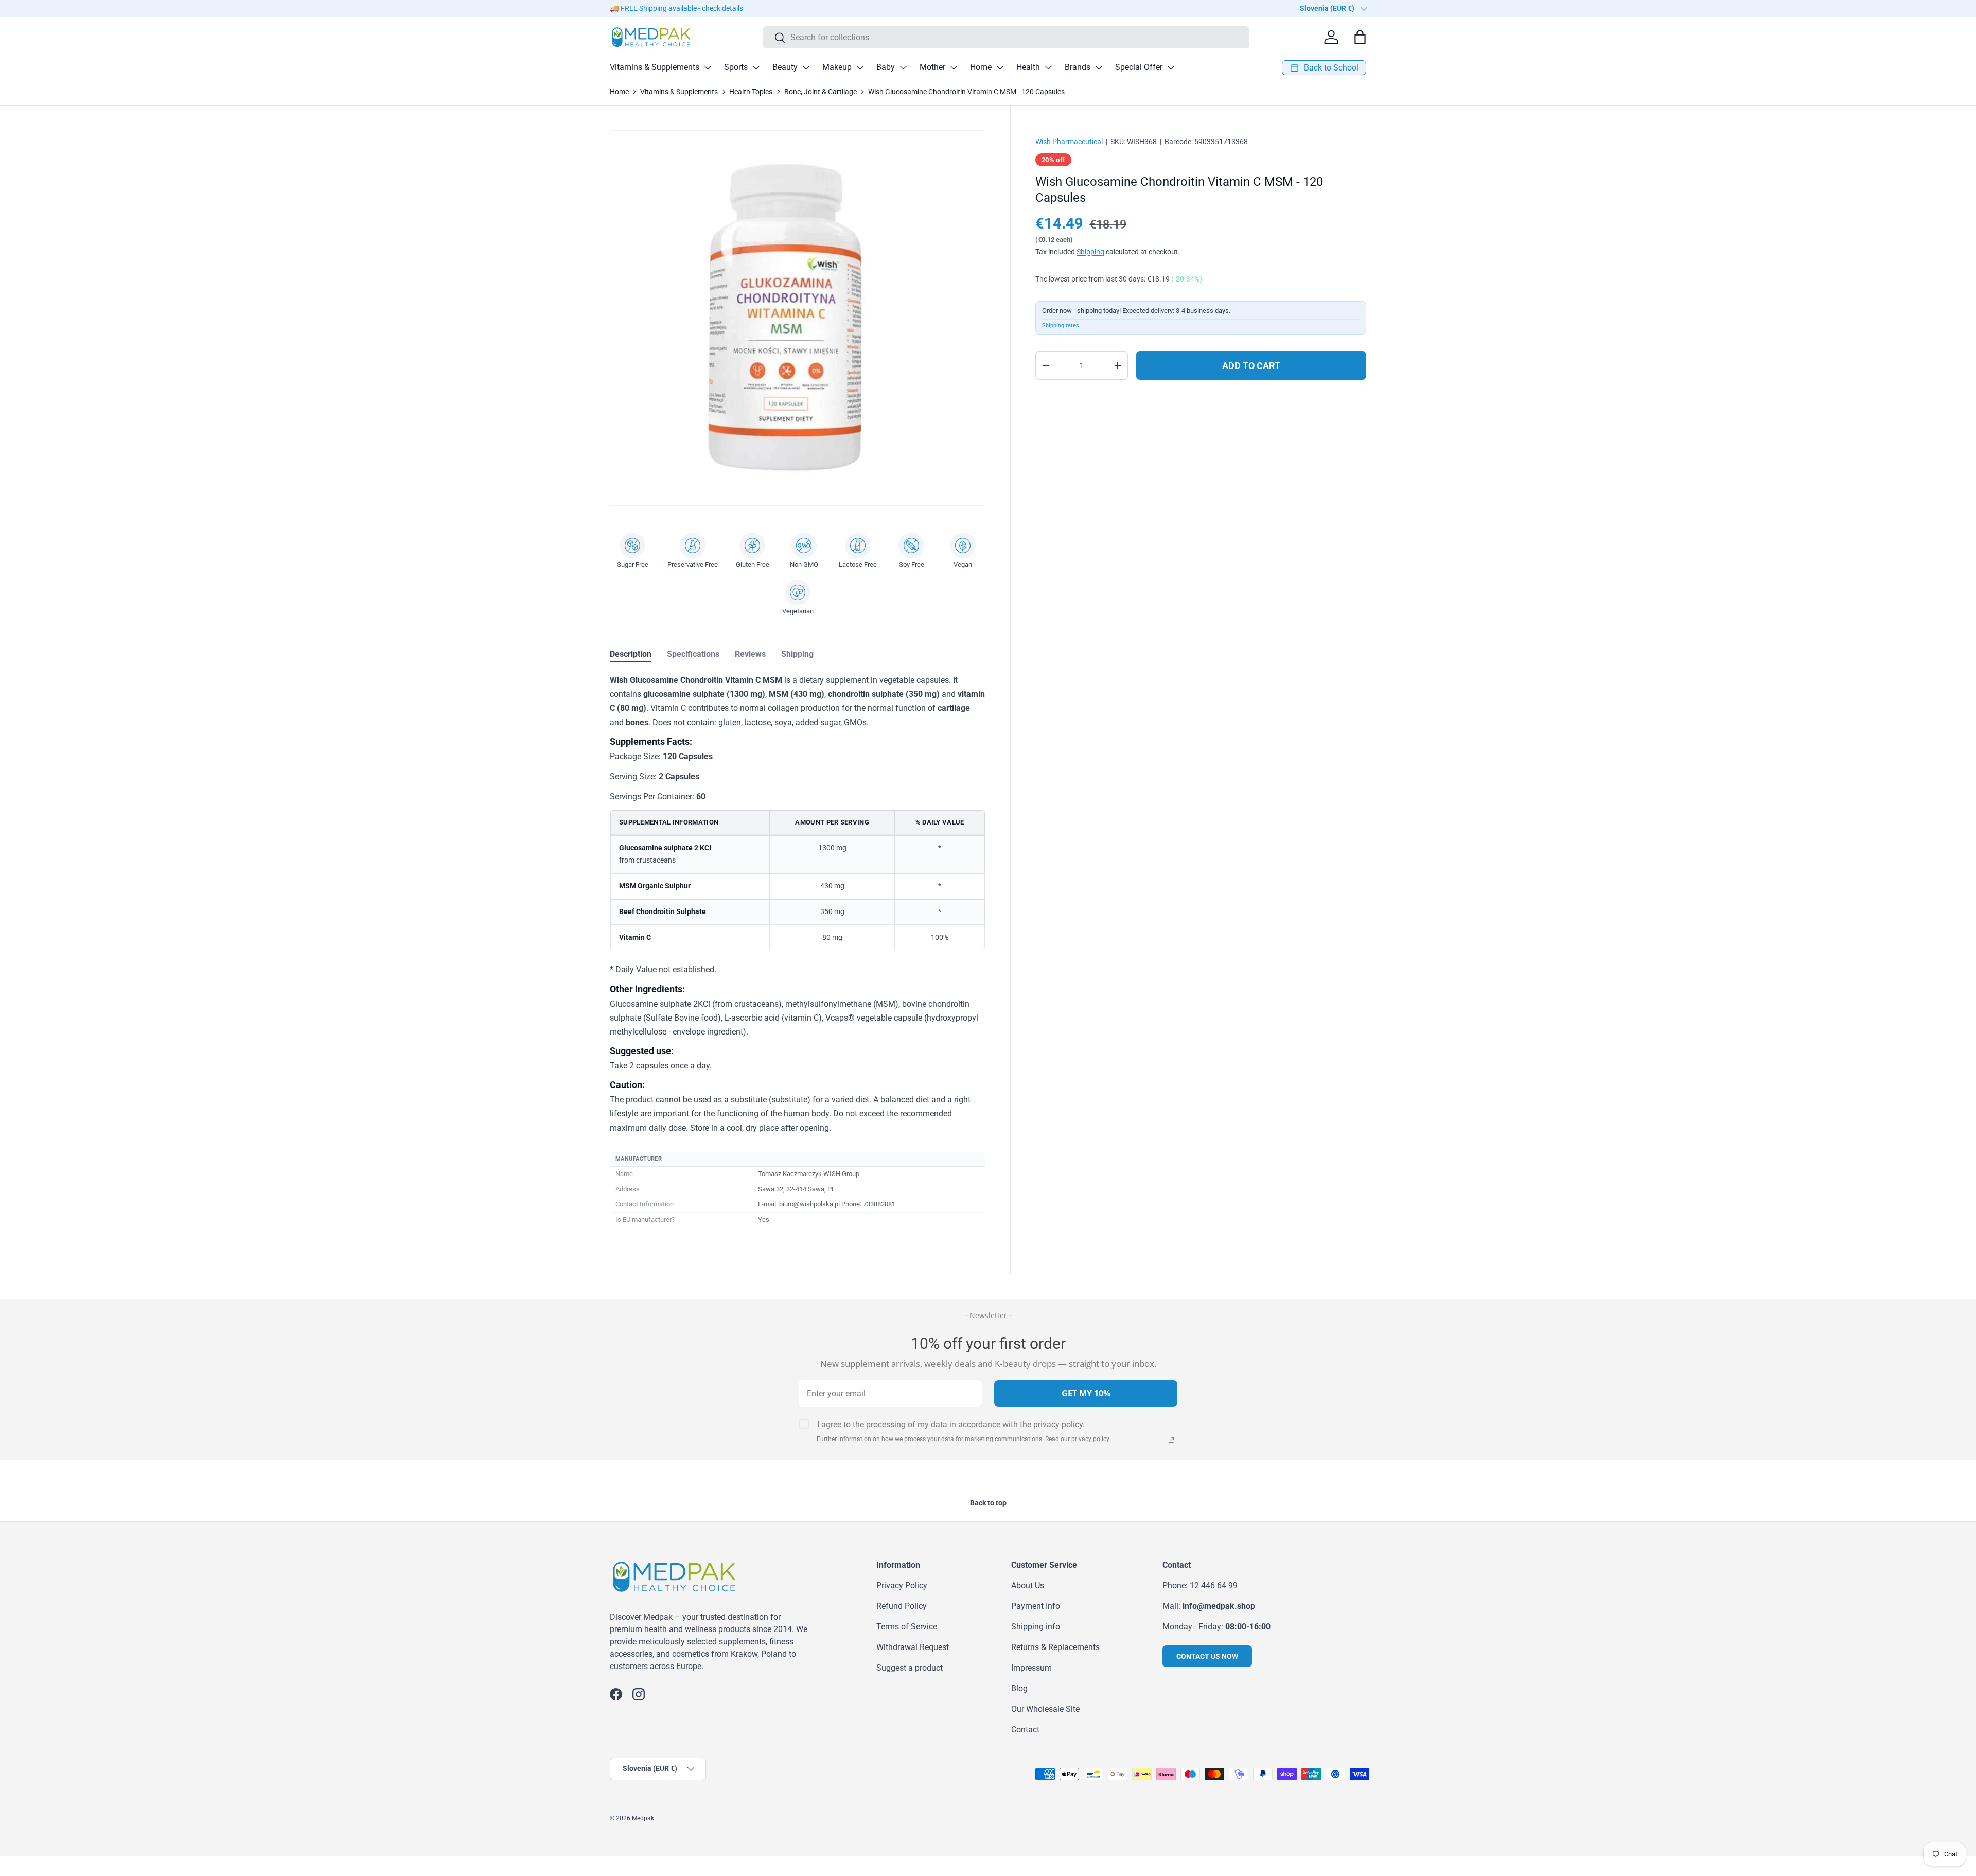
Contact (1025, 1730)
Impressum (1031, 1668)
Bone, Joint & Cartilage (821, 92)
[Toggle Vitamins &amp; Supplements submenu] (708, 67)
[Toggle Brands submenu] (1099, 67)
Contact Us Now (1207, 1656)
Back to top (988, 1503)
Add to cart (1251, 366)
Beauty (785, 67)
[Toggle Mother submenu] (954, 67)
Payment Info (1036, 1606)
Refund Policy (902, 1606)
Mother (932, 67)
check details (722, 8)
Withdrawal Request (913, 1647)
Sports (736, 67)
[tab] (631, 654)
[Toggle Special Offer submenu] (1171, 67)
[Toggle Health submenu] (1048, 67)
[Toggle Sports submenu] (756, 67)
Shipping (1090, 252)
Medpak (643, 1818)
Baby (886, 67)
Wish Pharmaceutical (1069, 142)
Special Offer (1139, 67)
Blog (1019, 1688)
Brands (1078, 67)
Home (981, 67)
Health (1028, 67)
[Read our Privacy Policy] (1171, 1440)
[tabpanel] (798, 951)
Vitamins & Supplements (655, 67)
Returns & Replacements (1055, 1647)
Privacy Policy (902, 1585)
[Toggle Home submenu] (1000, 67)
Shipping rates (1061, 326)
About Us (1028, 1585)
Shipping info (1036, 1627)
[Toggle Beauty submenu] (806, 67)
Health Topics (751, 92)
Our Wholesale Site (1045, 1709)
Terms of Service (907, 1627)
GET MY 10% (1086, 1393)
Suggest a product (910, 1668)
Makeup (837, 67)
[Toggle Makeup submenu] (860, 67)
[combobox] (1006, 37)
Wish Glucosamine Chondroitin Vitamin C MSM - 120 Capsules (966, 92)
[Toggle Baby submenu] (903, 67)
